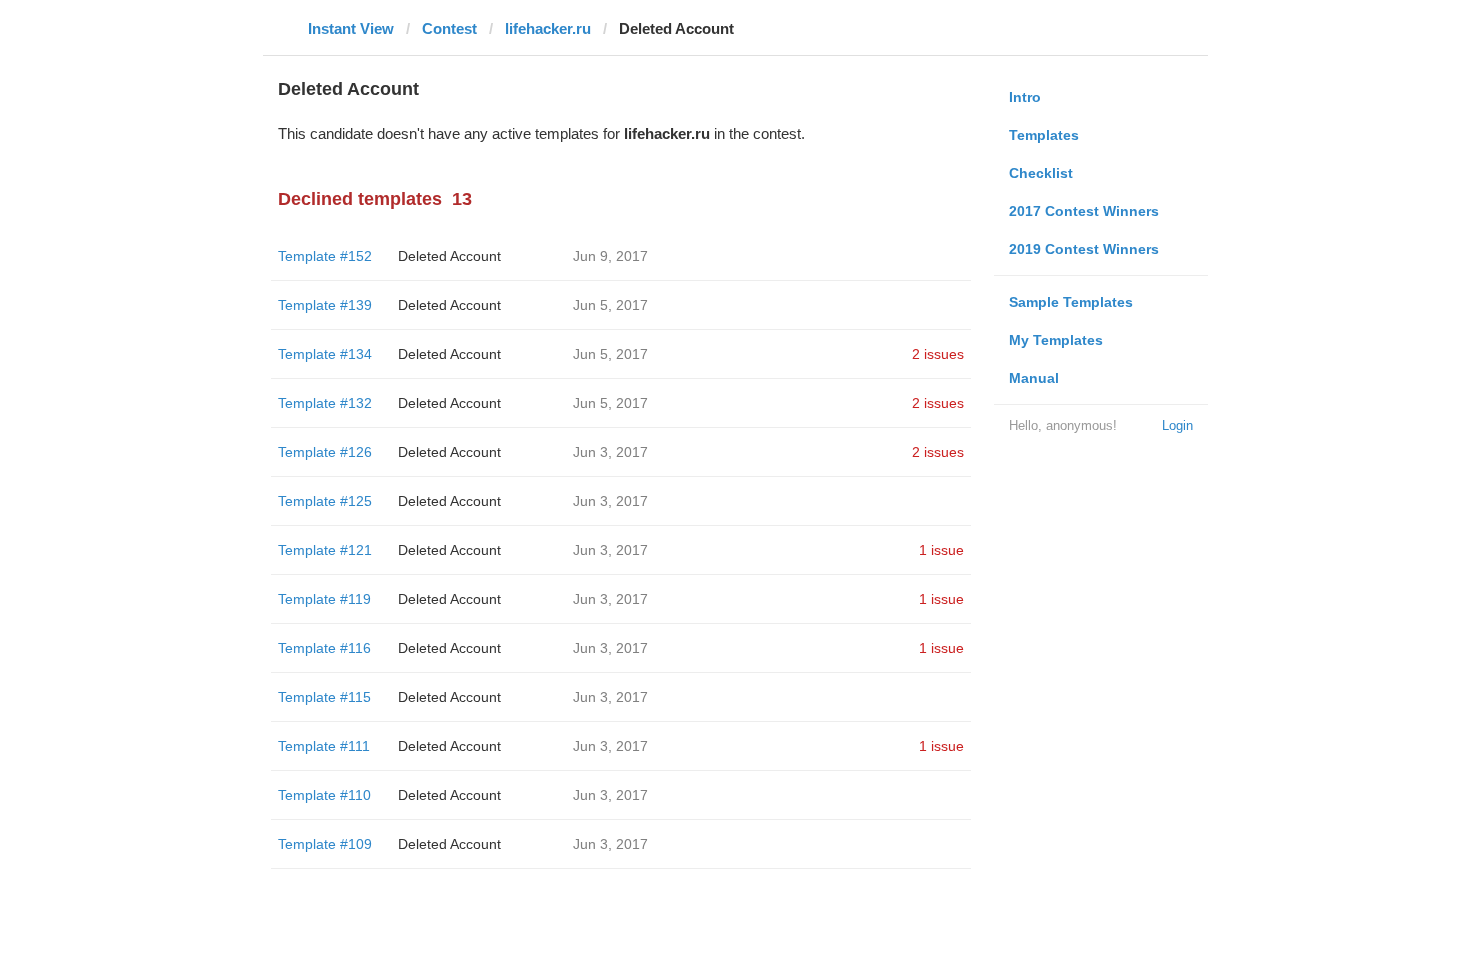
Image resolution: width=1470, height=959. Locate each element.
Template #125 (325, 501)
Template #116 (324, 648)
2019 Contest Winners (1084, 249)
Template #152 (325, 256)
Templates (1044, 135)
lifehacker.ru (548, 28)
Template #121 (325, 550)
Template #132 (325, 403)
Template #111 (324, 746)
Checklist (1041, 173)
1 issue (941, 550)
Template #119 (324, 599)
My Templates (1056, 340)
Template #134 (325, 354)
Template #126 (325, 452)
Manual (1034, 378)
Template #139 (325, 305)
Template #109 (325, 844)
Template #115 (324, 697)
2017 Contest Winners (1084, 211)
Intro (1025, 97)
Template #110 (324, 795)
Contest (449, 28)
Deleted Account (449, 256)
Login (1177, 425)
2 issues (938, 354)
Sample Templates (1071, 302)
